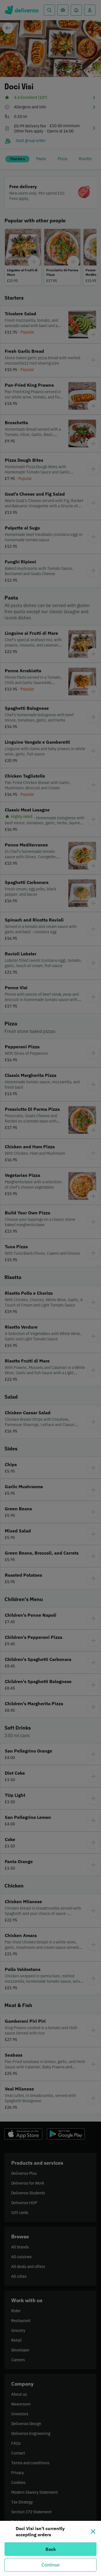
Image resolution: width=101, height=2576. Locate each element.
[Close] (93, 2531)
